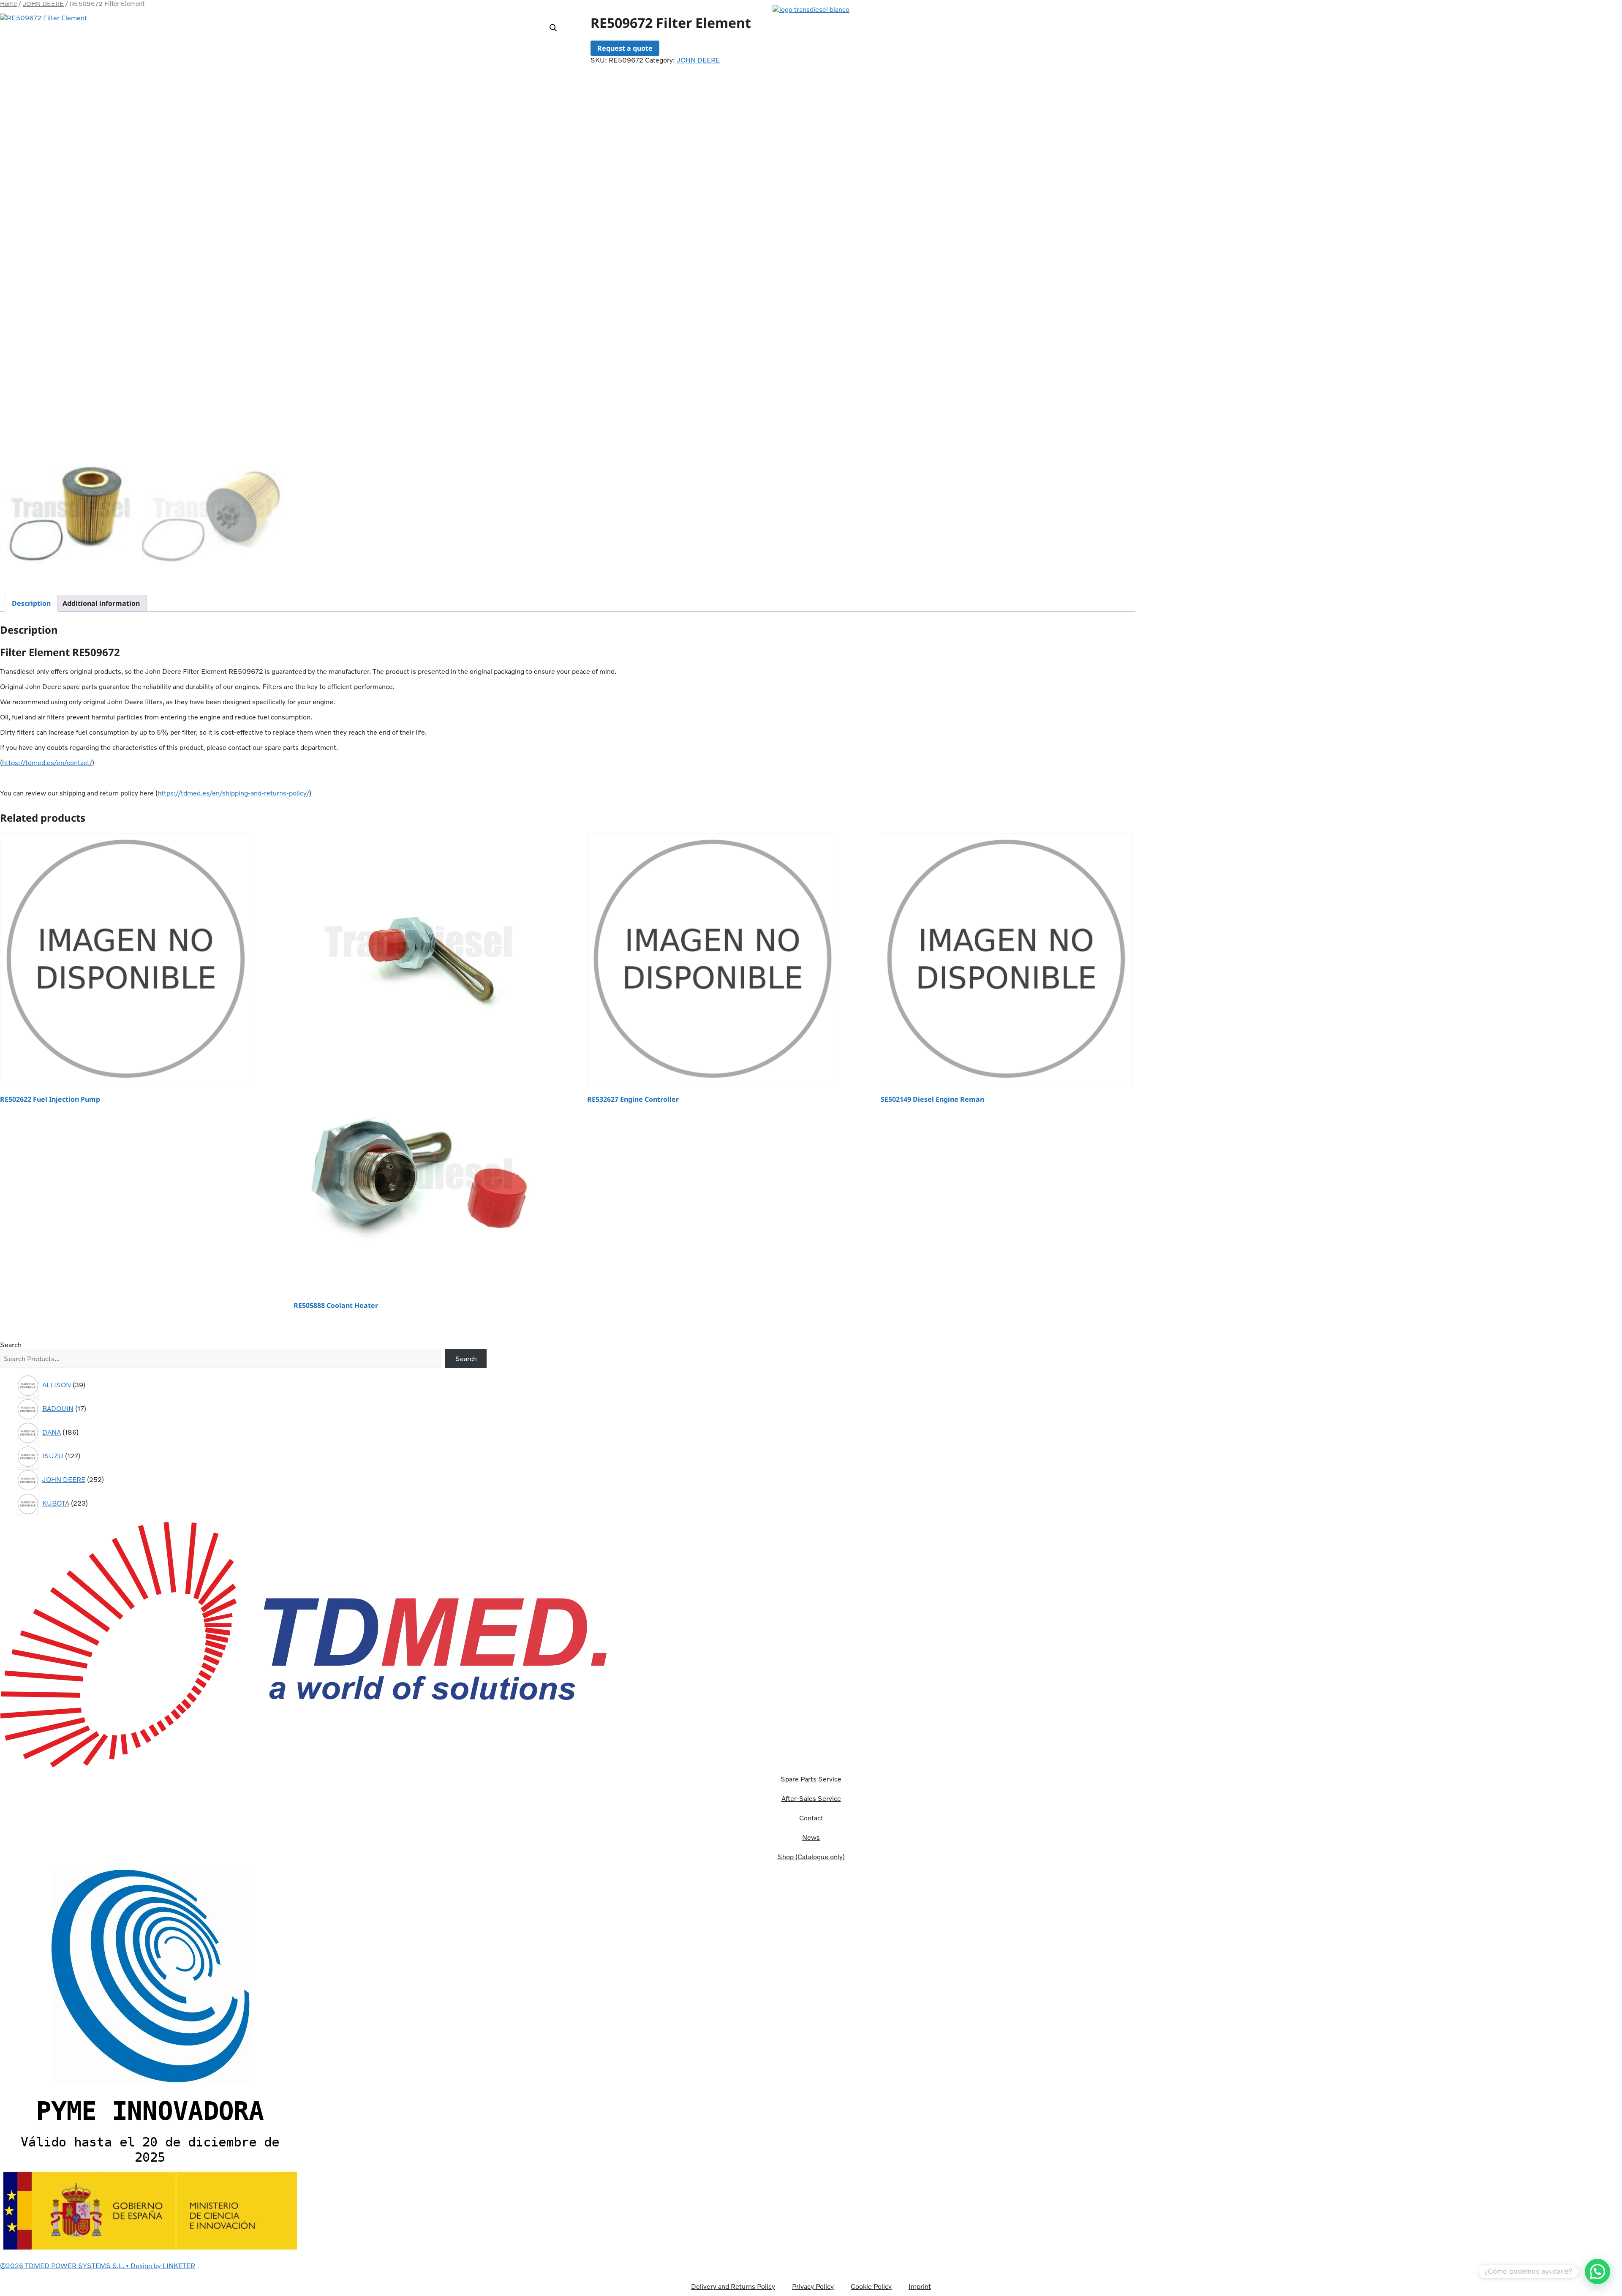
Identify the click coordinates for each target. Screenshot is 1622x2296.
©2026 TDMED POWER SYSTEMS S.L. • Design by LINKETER (98, 2266)
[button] (811, 3)
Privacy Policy (813, 2286)
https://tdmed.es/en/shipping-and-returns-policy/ (233, 793)
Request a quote (625, 48)
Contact (811, 1818)
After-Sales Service (811, 1798)
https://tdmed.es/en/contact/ (47, 763)
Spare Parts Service (811, 1779)
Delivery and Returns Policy (733, 2286)
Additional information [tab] (101, 603)
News (811, 1837)
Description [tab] (31, 603)
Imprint (920, 2286)
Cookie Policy (871, 2286)
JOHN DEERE (698, 60)
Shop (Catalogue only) (811, 1857)
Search (11, 1345)
